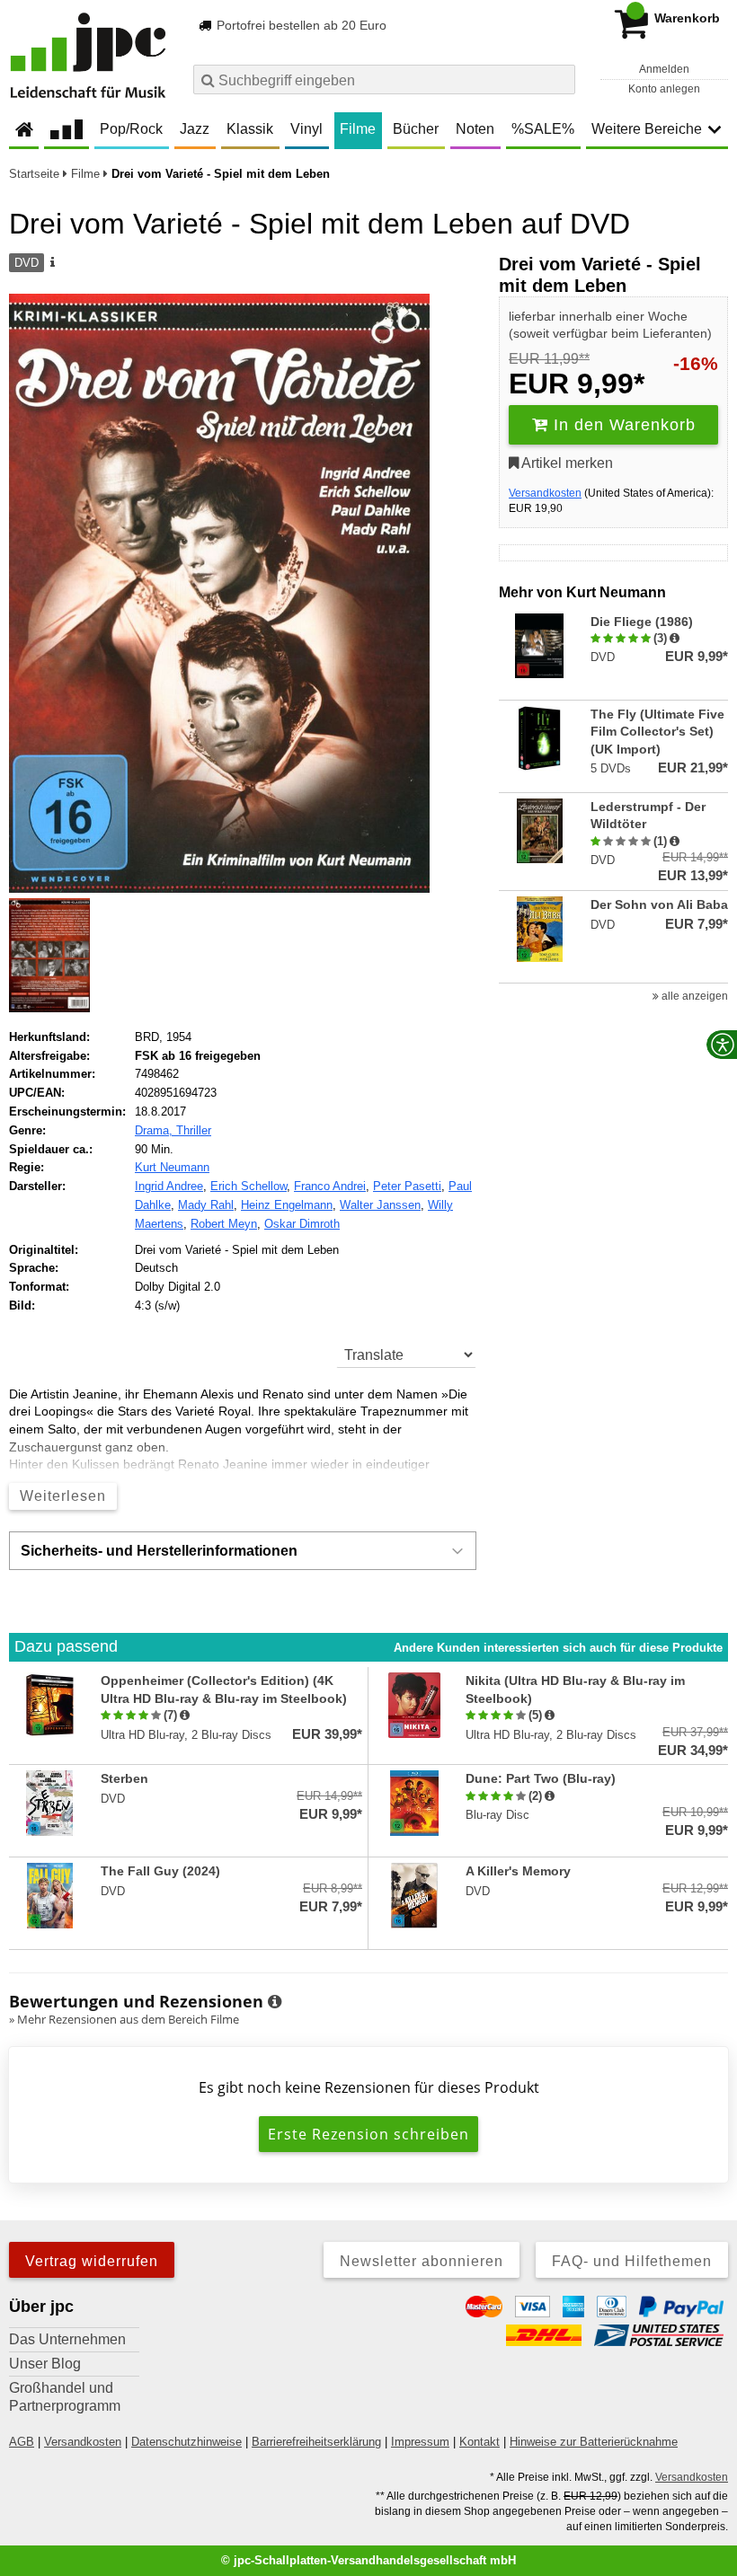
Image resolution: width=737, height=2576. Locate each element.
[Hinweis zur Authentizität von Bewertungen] (675, 639)
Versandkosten (545, 493)
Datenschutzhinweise (186, 2442)
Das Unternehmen (67, 2339)
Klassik (250, 129)
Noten (475, 129)
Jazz (195, 129)
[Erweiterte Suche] (559, 79)
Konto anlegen (664, 89)
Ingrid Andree (169, 1186)
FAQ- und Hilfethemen (632, 2261)
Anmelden (664, 69)
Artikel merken (566, 463)
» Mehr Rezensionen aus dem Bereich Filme (124, 2019)
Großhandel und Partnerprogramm (65, 2397)
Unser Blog (45, 2364)
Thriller (194, 1130)
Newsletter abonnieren (422, 2261)
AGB (22, 2442)
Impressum (420, 2442)
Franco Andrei (330, 1186)
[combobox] (384, 79)
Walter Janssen (380, 1205)
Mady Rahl (206, 1205)
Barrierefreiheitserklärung (316, 2442)
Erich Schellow (249, 1186)
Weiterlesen (63, 1496)
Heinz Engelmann (287, 1205)
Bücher (416, 129)
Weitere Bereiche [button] (647, 129)
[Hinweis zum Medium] (51, 263)
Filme (358, 129)
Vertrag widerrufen (92, 2261)
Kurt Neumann (172, 1167)
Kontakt (479, 2442)
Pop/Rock (131, 129)
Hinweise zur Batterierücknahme (594, 2442)
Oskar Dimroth (302, 1224)
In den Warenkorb (622, 425)
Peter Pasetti (407, 1186)
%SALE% (543, 129)
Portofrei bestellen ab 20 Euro (300, 25)
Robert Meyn (224, 1224)
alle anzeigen (693, 996)
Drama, (155, 1130)
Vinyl (306, 129)
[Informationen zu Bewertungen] (275, 2002)
